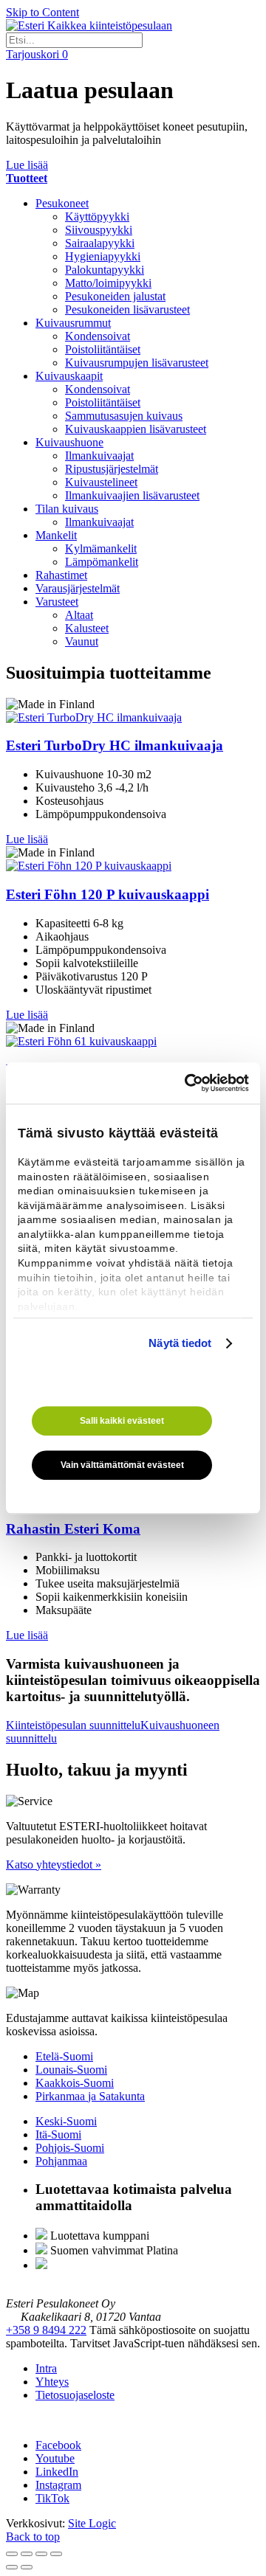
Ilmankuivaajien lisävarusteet (132, 495)
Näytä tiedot (180, 1343)
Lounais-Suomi (71, 2070)
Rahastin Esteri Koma (73, 1529)
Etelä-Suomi (64, 2056)
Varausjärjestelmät (78, 588)
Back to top (33, 2537)
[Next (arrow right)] (27, 2567)
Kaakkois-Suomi (75, 2083)
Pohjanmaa (61, 2161)
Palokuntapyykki (105, 270)
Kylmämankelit (101, 548)
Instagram (58, 2485)
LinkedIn (57, 2472)
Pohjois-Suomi (70, 2148)
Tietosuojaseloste (75, 2395)
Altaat (79, 615)
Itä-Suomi (58, 2134)
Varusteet (57, 602)
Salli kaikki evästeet (122, 1421)
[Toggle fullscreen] (41, 2554)
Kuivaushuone (69, 442)
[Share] (27, 2554)
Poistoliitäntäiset (103, 349)
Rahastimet (61, 575)
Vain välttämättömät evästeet (122, 1465)
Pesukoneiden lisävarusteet (127, 309)
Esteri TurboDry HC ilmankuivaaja (115, 745)
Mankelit (56, 535)
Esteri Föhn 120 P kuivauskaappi (108, 894)
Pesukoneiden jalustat (115, 296)
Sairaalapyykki (100, 243)
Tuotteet (27, 178)
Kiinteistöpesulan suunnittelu (73, 1725)
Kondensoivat (98, 336)
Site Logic (92, 2523)
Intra (46, 2368)
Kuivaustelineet (101, 482)
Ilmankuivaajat (99, 456)
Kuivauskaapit (69, 376)
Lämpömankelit (102, 562)
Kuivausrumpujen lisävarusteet (137, 363)
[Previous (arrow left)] (12, 2567)
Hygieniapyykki (103, 256)
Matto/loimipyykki (108, 283)
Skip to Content (42, 12)
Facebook (58, 2445)
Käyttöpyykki (97, 217)
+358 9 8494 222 (46, 2330)
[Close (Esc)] (12, 2554)
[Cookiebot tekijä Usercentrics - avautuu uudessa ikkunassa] (188, 1083)
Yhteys (52, 2382)
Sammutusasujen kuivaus (124, 416)
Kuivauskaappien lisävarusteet (136, 429)
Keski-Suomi (66, 2121)
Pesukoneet (62, 203)
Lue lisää (27, 165)
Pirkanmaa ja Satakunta (90, 2096)
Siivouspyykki (99, 230)
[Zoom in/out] (56, 2554)
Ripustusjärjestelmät (112, 469)
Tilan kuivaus (67, 509)
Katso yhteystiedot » (54, 1865)
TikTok (52, 2498)
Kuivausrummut (73, 323)
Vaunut (82, 641)
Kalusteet (87, 628)
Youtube (55, 2458)
